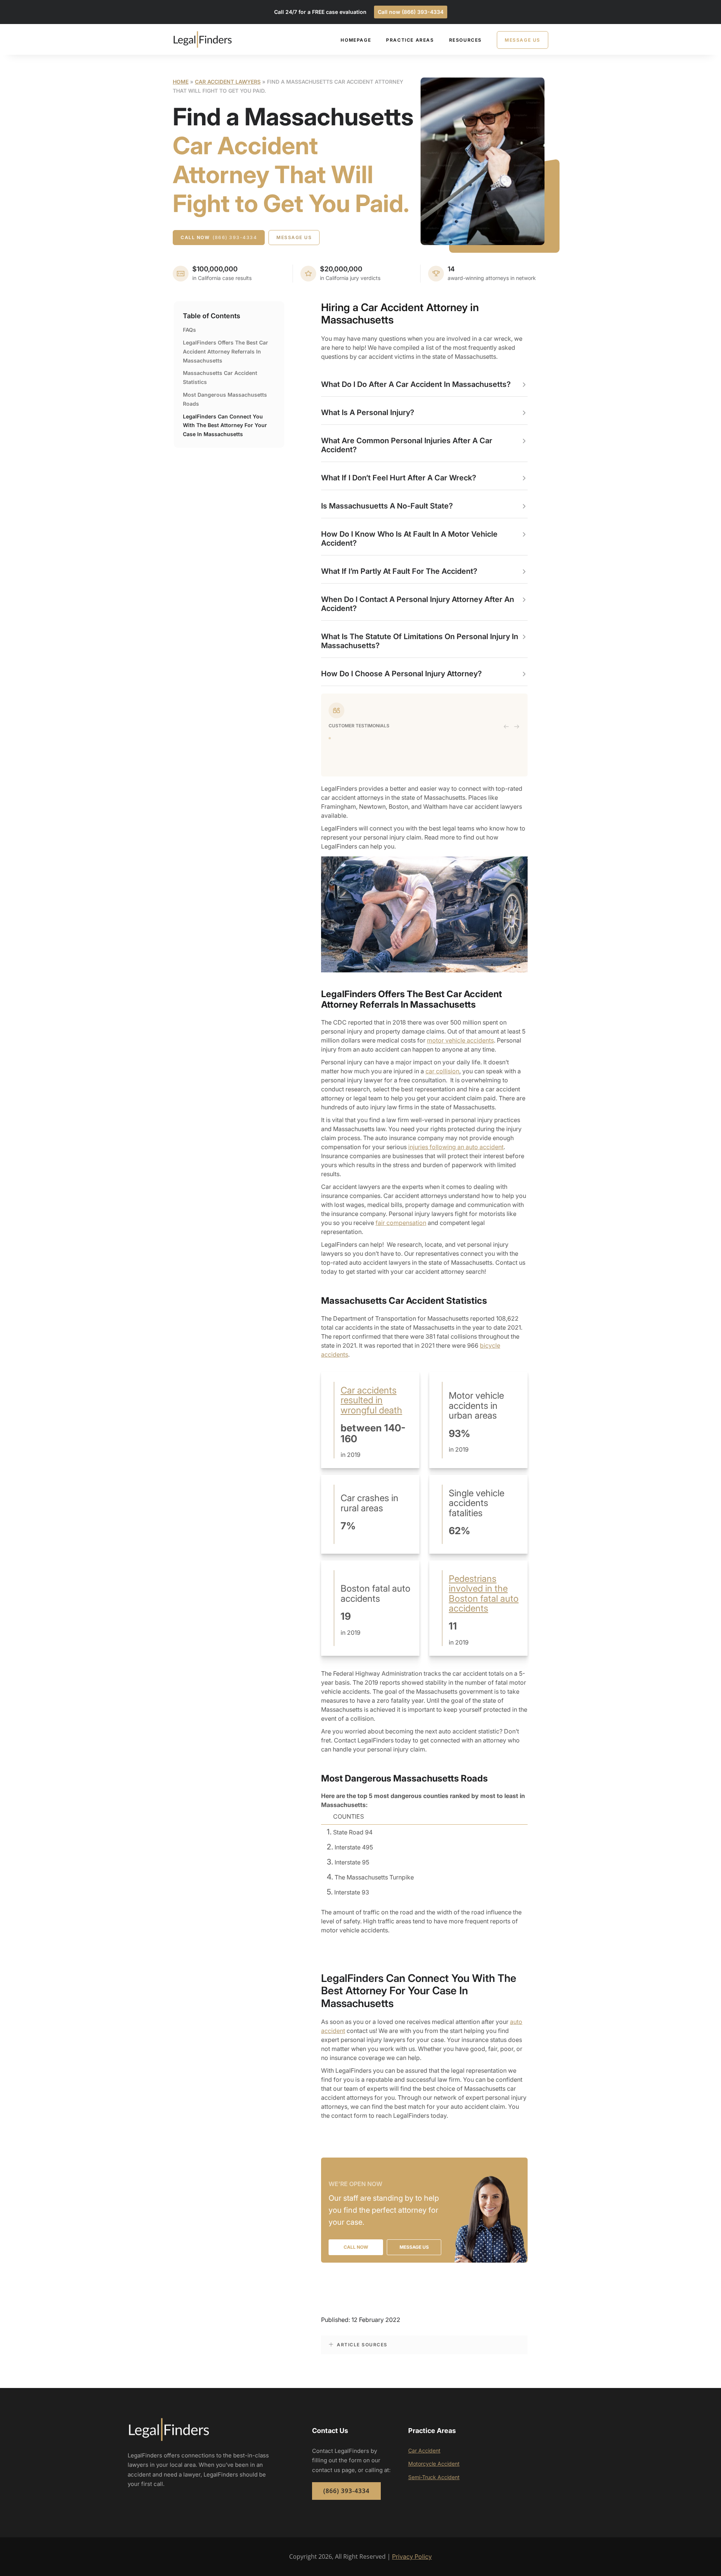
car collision (442, 1071)
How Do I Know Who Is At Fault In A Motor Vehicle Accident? (409, 539)
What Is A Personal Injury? (368, 412)
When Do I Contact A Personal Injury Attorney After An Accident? (418, 604)
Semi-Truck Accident (434, 2477)
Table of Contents (212, 316)
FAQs (189, 330)
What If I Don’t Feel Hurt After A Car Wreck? (399, 478)
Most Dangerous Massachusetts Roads (225, 399)
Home (181, 82)
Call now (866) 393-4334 (411, 12)
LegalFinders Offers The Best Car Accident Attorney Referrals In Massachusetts (226, 351)
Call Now (219, 237)
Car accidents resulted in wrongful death (371, 1400)
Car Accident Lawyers (228, 82)
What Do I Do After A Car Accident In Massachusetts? (416, 384)
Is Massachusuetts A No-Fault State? (387, 506)
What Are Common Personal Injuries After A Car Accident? (407, 445)
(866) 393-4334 (346, 2491)
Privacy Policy (412, 2556)
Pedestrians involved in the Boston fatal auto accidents (484, 1593)
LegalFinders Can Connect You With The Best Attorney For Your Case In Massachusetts (225, 425)
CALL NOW (356, 2247)
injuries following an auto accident (456, 1147)
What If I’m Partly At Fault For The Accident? (399, 571)
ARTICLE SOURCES (362, 2345)
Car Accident (424, 2450)
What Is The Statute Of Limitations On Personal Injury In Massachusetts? (420, 641)
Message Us (523, 40)
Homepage (356, 40)
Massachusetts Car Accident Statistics (220, 377)
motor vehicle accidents (460, 1040)
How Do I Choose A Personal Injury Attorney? (401, 674)
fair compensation (401, 1223)
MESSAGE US (414, 2247)
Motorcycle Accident (434, 2464)
